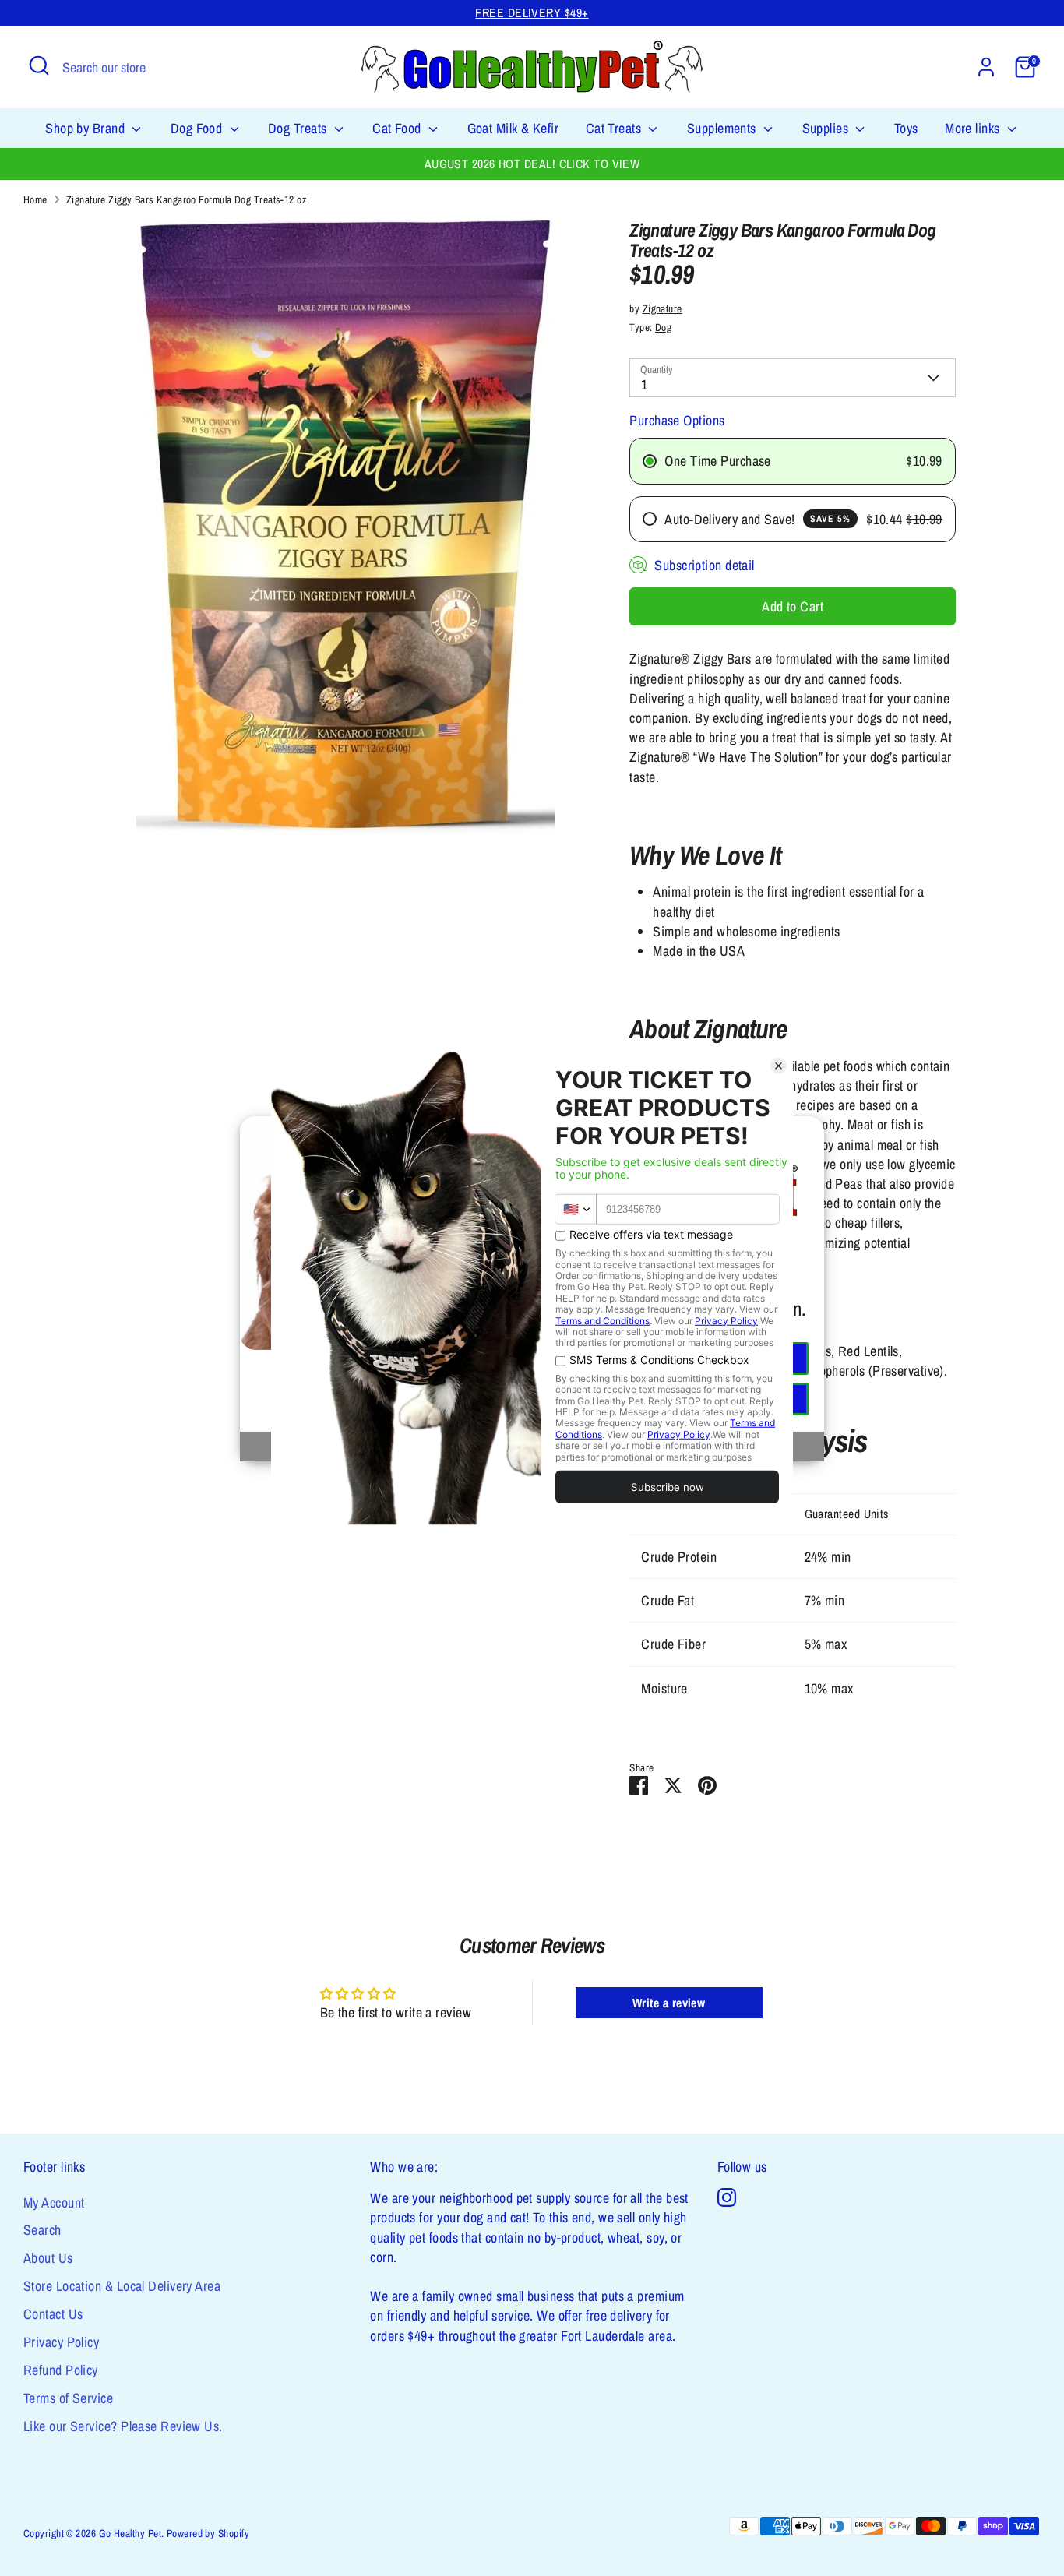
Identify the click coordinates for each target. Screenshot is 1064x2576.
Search (42, 2230)
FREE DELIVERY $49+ (532, 13)
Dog (663, 327)
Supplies (827, 128)
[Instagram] (727, 2197)
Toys (906, 128)
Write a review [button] (669, 2003)
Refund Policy (61, 2370)
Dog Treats (299, 128)
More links (974, 128)
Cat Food (398, 128)
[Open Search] (39, 65)
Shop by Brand (86, 128)
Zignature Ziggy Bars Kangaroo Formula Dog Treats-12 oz (187, 199)
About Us (48, 2258)
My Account (54, 2202)
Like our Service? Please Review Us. (123, 2426)
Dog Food (198, 128)
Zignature (662, 308)
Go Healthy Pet (130, 2533)
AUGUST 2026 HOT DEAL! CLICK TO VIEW (532, 164)
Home (35, 199)
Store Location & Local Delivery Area (122, 2286)
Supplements (723, 128)
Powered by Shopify (208, 2533)
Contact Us (53, 2314)
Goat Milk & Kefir (513, 128)
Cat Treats (615, 128)
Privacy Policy (61, 2342)
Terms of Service (68, 2398)
